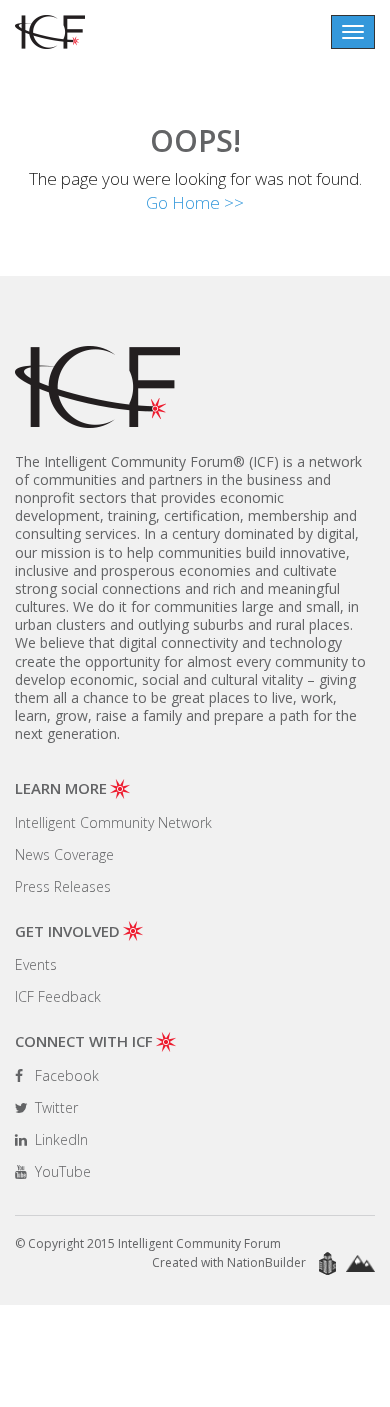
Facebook (65, 1075)
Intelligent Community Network (113, 822)
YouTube (61, 1171)
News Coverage (64, 854)
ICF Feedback (58, 996)
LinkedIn (59, 1139)
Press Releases (63, 886)
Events (36, 964)
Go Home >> (195, 202)
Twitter (54, 1107)
